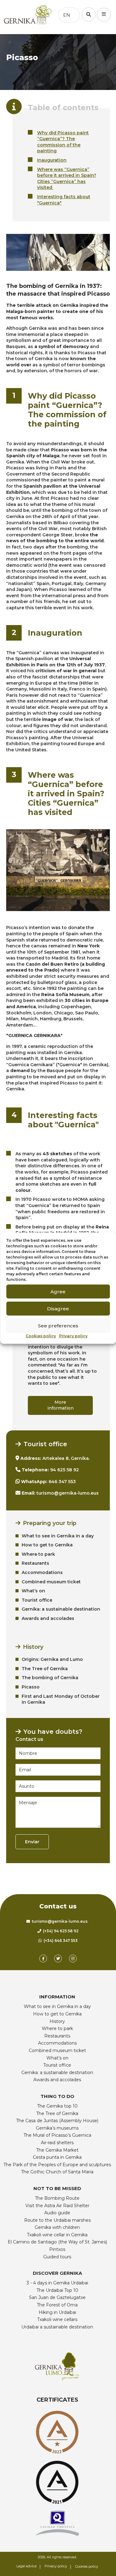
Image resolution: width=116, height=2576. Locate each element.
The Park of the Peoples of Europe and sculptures (57, 2165)
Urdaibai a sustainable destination (57, 2327)
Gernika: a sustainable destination (61, 1609)
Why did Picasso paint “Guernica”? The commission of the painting (63, 142)
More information (60, 1405)
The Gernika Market (57, 2150)
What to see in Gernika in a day (58, 1536)
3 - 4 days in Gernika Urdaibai (57, 2283)
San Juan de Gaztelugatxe (57, 2297)
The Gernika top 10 (57, 2106)
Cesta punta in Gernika (57, 2157)
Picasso (31, 1687)
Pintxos (57, 2249)
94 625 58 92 (64, 1470)
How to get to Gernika (47, 1545)
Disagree (58, 1308)
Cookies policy (41, 1336)
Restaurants (35, 1563)
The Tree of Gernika (45, 1669)
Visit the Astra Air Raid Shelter (57, 2206)
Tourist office (37, 1600)
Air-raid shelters (57, 2143)
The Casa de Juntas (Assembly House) (57, 2121)
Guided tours (57, 2257)
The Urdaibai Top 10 (57, 2290)
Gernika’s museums (57, 2128)
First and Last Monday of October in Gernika (61, 1699)
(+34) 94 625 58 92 (60, 1931)
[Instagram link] (73, 1959)
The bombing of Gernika (50, 1678)
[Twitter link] (58, 1959)
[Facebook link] (43, 1959)
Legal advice (26, 2566)
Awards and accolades (48, 1618)
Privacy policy (73, 1336)
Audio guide (57, 2213)
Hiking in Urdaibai (57, 2312)
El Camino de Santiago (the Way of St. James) (57, 2242)
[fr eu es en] (82, 15)
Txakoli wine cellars (57, 2319)
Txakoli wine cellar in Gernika (57, 2235)
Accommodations (42, 1572)
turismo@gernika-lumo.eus (68, 1493)
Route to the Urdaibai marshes (57, 2220)
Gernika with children (57, 2227)
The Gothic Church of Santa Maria (57, 2172)
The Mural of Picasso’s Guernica (57, 2135)
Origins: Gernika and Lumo (52, 1659)
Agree (58, 1291)
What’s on (33, 1591)
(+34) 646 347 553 (60, 1941)
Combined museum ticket (51, 1582)
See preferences (58, 1325)
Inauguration (52, 160)
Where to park (38, 1554)
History (57, 2021)
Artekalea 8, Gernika (66, 1458)
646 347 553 (62, 1482)
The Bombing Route (57, 2198)
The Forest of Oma (57, 2305)
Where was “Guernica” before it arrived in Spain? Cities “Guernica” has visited (67, 179)
